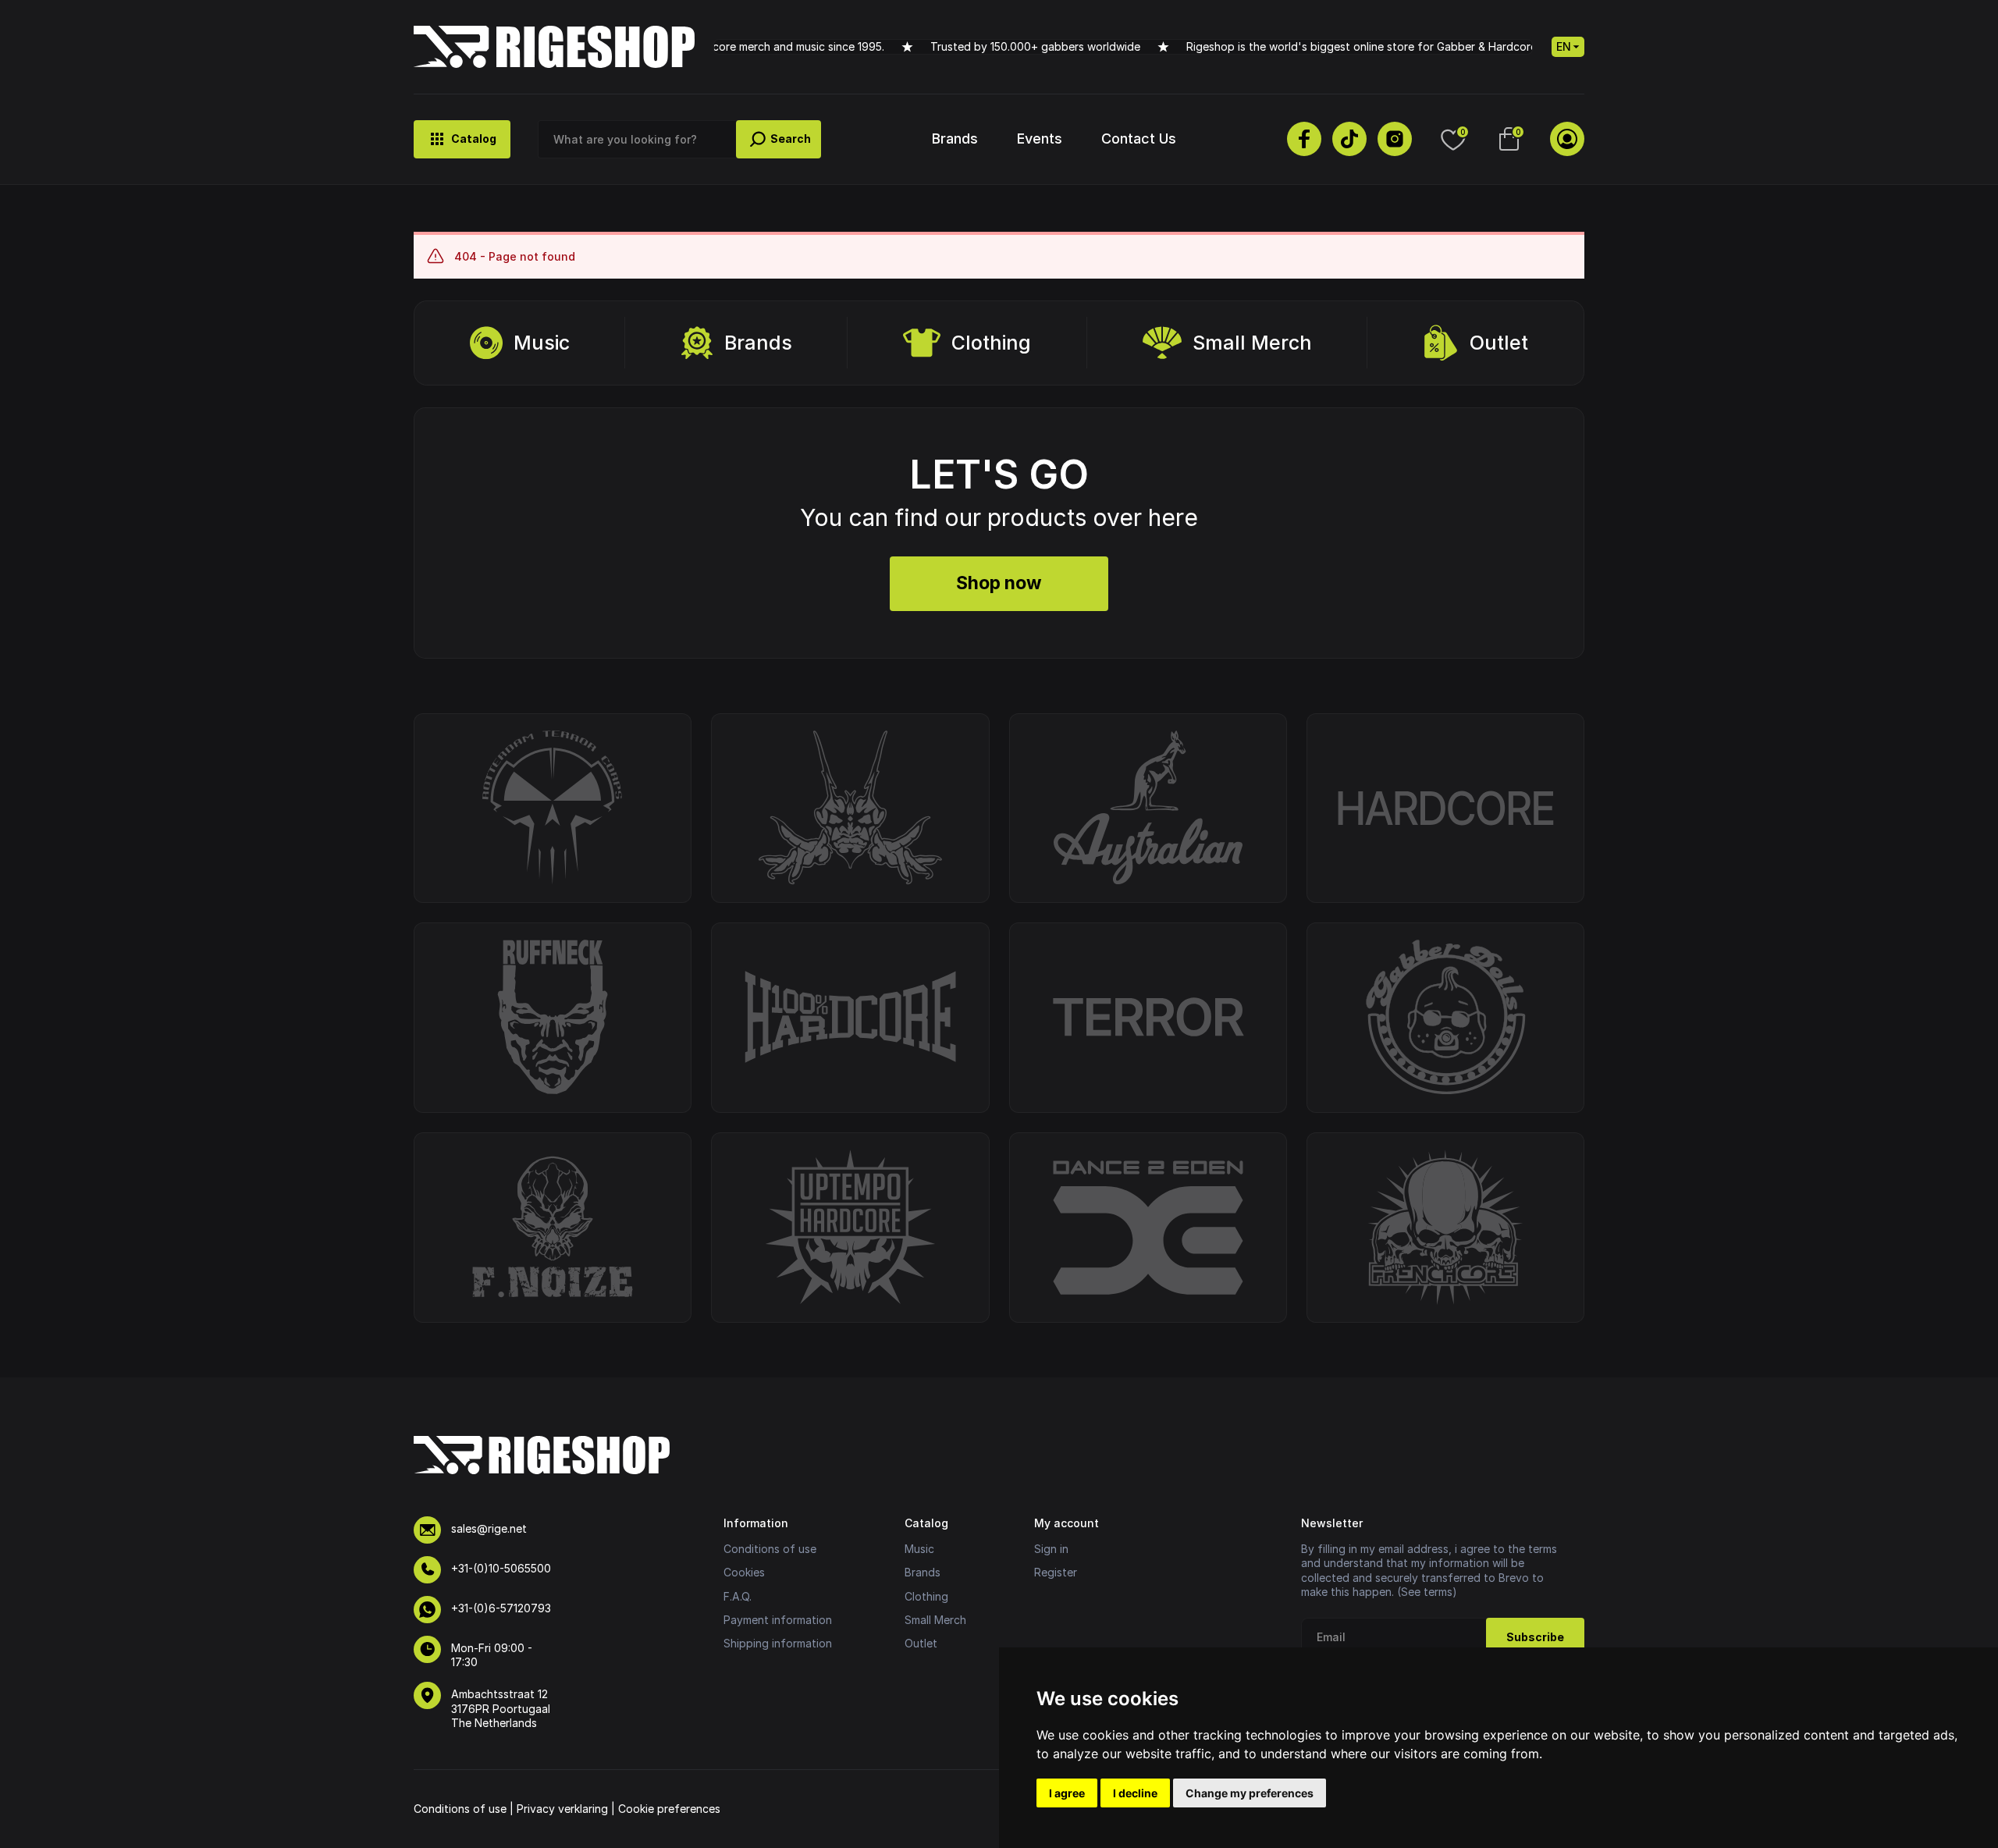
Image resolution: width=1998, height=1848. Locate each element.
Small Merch (1252, 343)
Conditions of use (770, 1549)
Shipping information (778, 1643)
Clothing (991, 343)
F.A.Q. (738, 1596)
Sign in (1051, 1549)
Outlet (1499, 343)
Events (1040, 139)
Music (542, 343)
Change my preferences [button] (1250, 1793)
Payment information (778, 1620)
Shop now (999, 583)
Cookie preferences (669, 1809)
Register (1056, 1572)
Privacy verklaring (562, 1809)
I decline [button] (1135, 1793)
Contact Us (1139, 139)
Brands (955, 139)
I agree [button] (1067, 1793)
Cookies (744, 1572)
